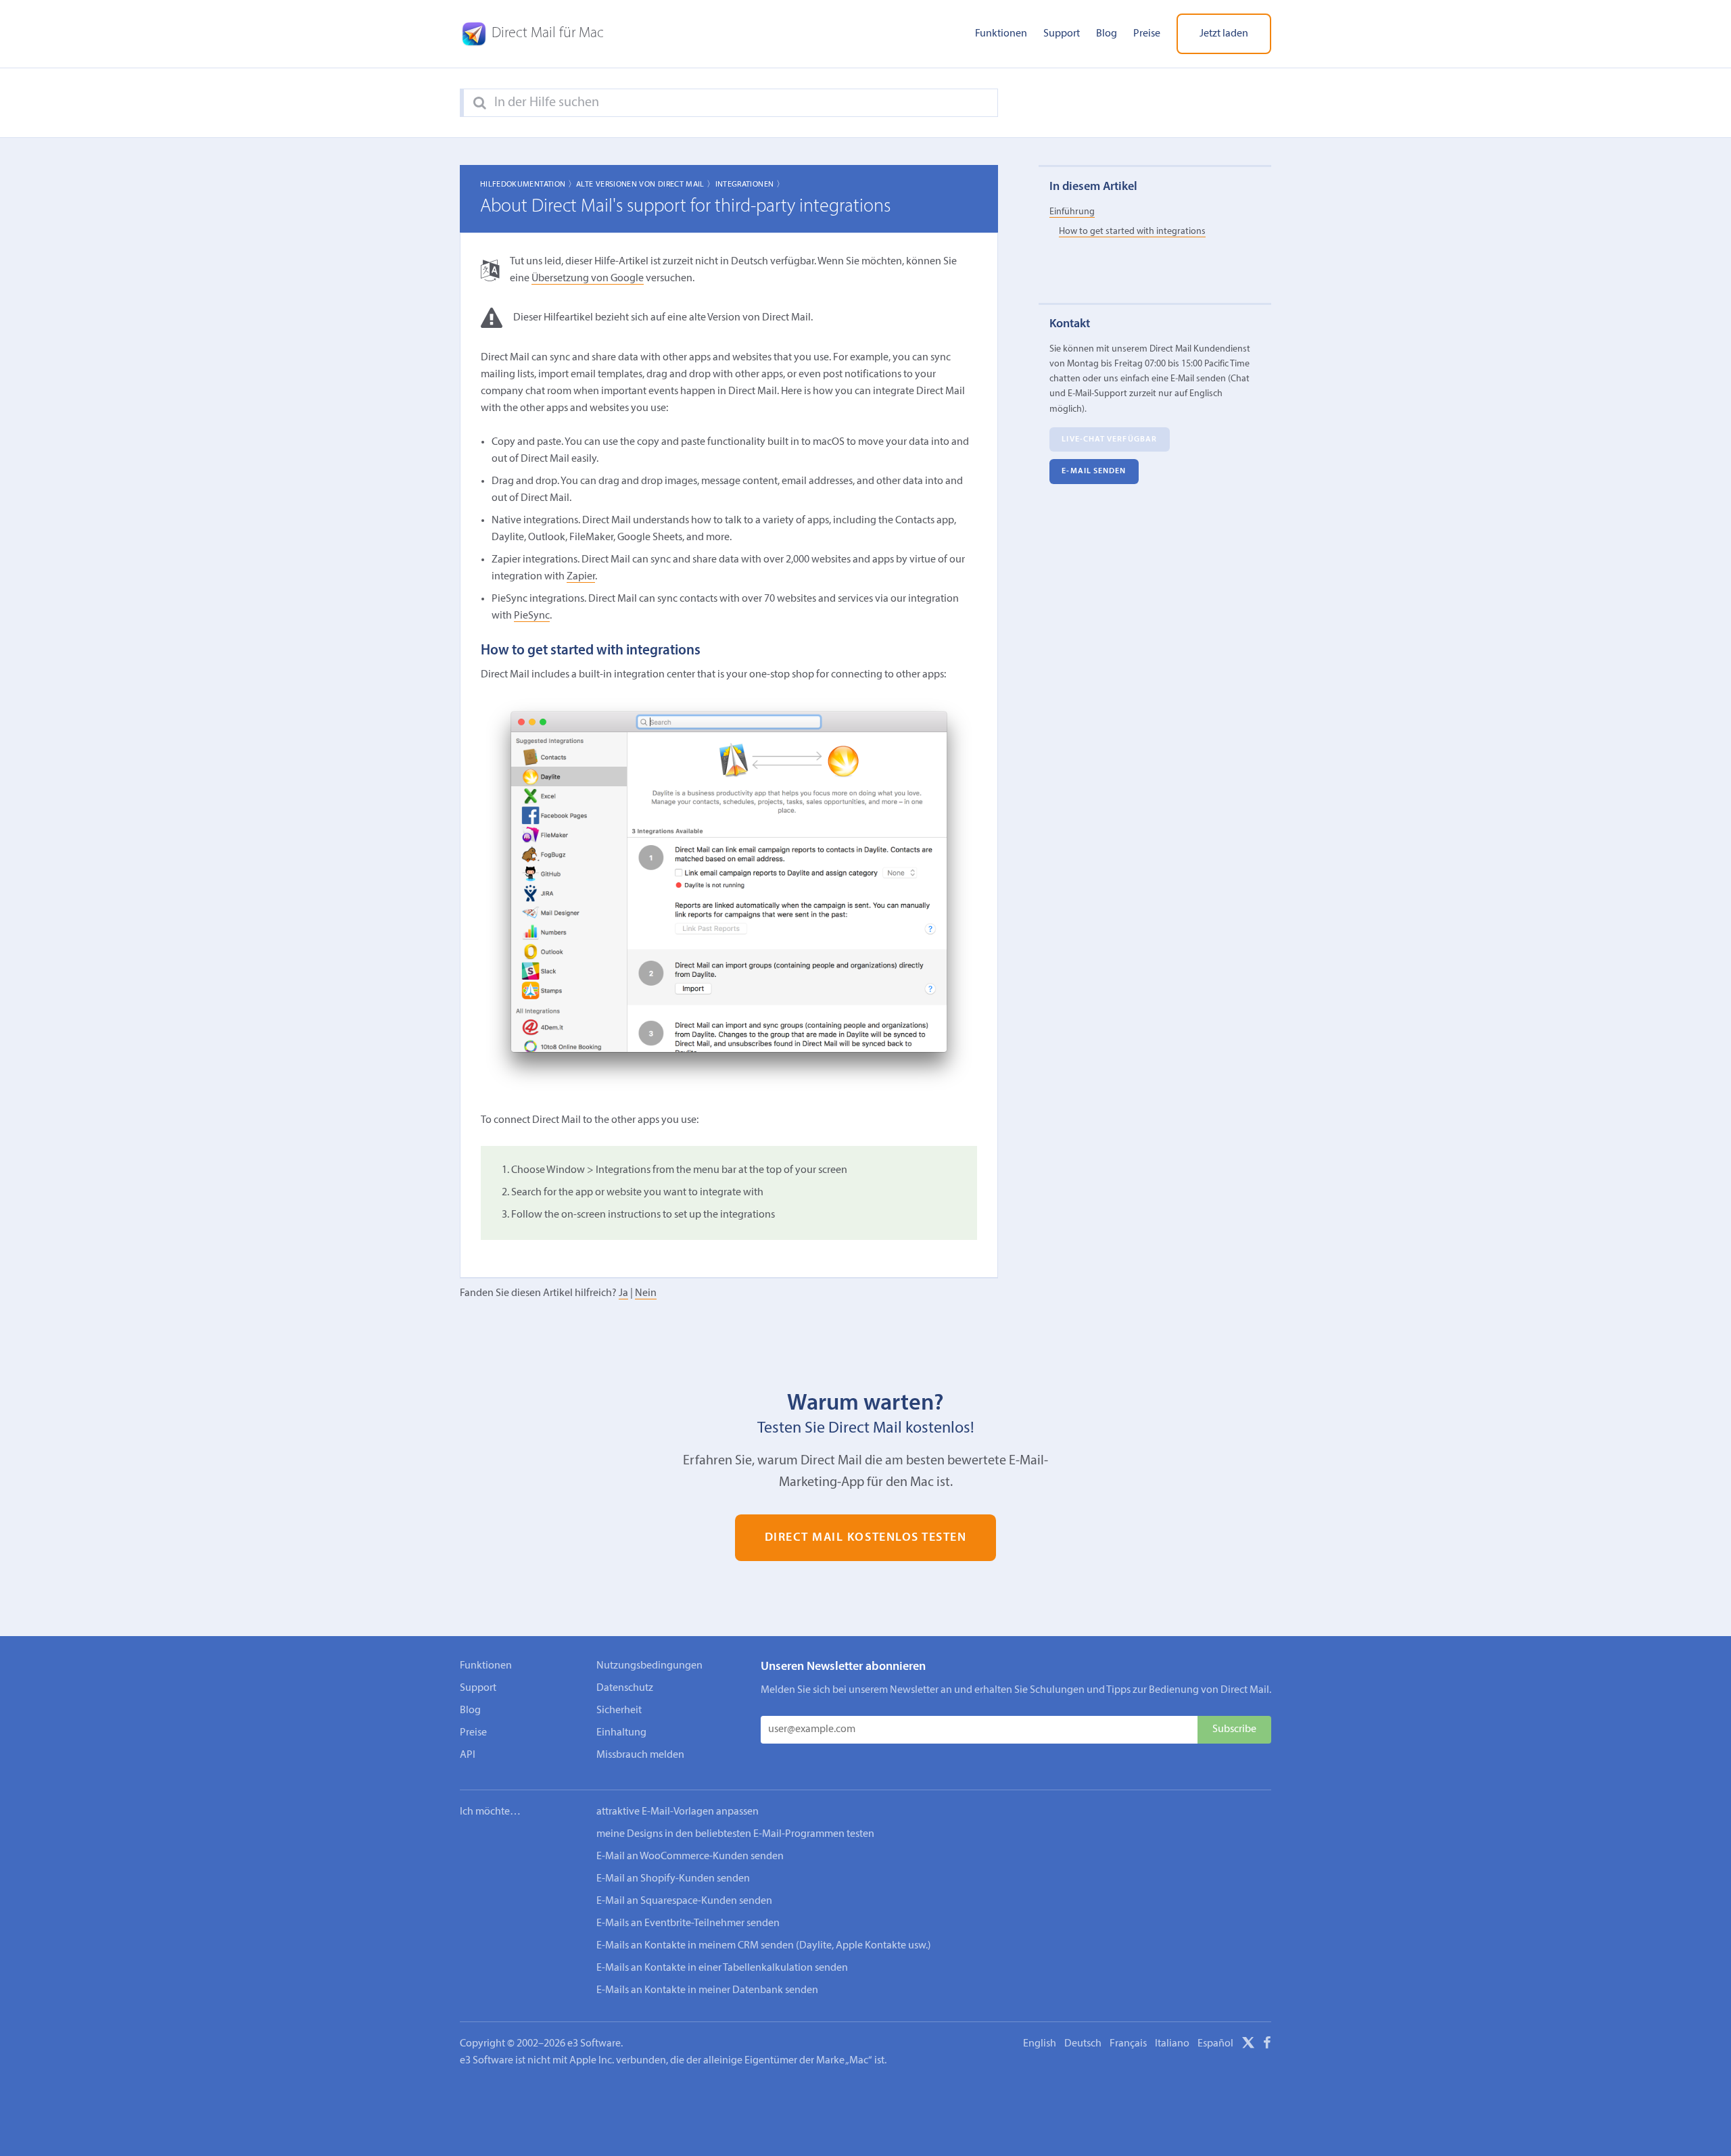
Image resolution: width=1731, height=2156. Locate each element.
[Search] (480, 103)
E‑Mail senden (1094, 471)
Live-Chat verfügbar (1109, 439)
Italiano (1172, 2044)
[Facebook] (1267, 2045)
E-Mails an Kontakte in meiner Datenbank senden (707, 1990)
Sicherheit (619, 1710)
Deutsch (1083, 2044)
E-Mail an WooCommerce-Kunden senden (690, 1856)
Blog (1107, 34)
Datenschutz (625, 1688)
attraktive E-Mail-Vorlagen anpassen (678, 1812)
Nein (646, 1293)
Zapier (581, 577)
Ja (623, 1293)
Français (1128, 2044)
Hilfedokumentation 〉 (528, 185)
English (1040, 2044)
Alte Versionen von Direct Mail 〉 (646, 185)
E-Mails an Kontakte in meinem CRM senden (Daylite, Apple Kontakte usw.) (764, 1946)
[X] (1248, 2045)
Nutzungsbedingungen (649, 1666)
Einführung (1072, 211)
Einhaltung (621, 1733)
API (468, 1755)
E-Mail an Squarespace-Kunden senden (684, 1901)
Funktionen (1001, 34)
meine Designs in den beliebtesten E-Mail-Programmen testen (735, 1834)
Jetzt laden (1224, 34)
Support (1062, 34)
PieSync (532, 616)
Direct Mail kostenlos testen (866, 1538)
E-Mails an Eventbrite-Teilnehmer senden (688, 1923)
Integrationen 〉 (750, 185)
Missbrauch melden (640, 1755)
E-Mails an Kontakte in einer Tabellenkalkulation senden (722, 1968)
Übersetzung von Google (588, 279)
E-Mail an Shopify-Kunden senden (673, 1879)
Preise (1147, 34)
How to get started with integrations (1132, 232)
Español (1215, 2044)
